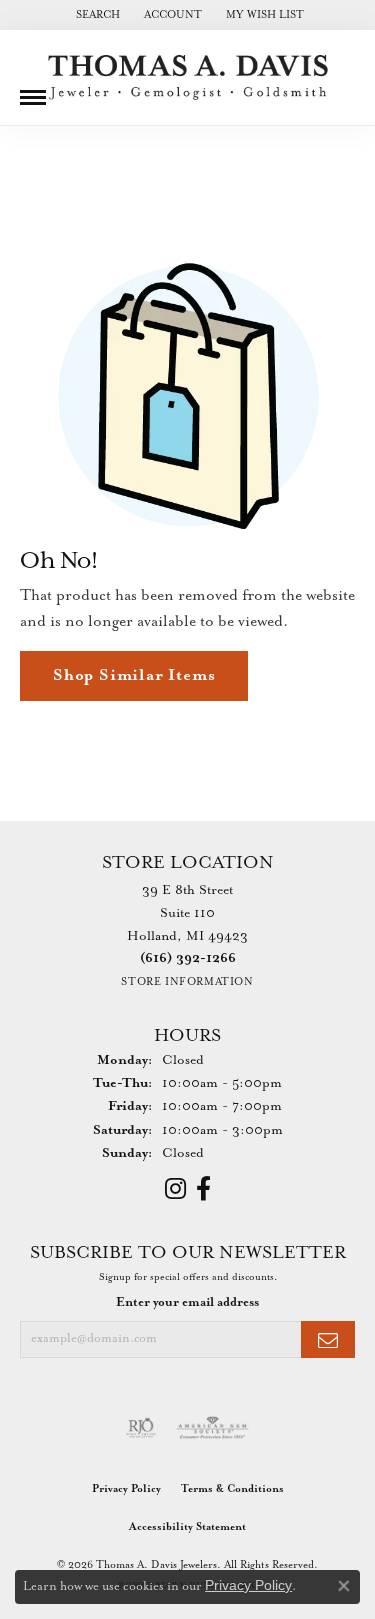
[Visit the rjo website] (141, 1428)
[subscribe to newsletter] (328, 1339)
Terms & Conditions (232, 1489)
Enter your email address (187, 1302)
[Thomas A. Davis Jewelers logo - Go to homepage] (188, 77)
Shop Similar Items (134, 675)
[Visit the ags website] (213, 1428)
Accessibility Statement (187, 1527)
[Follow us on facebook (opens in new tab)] (203, 1189)
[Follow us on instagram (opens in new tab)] (175, 1189)
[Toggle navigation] (33, 90)
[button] (96, 15)
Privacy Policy (126, 1489)
